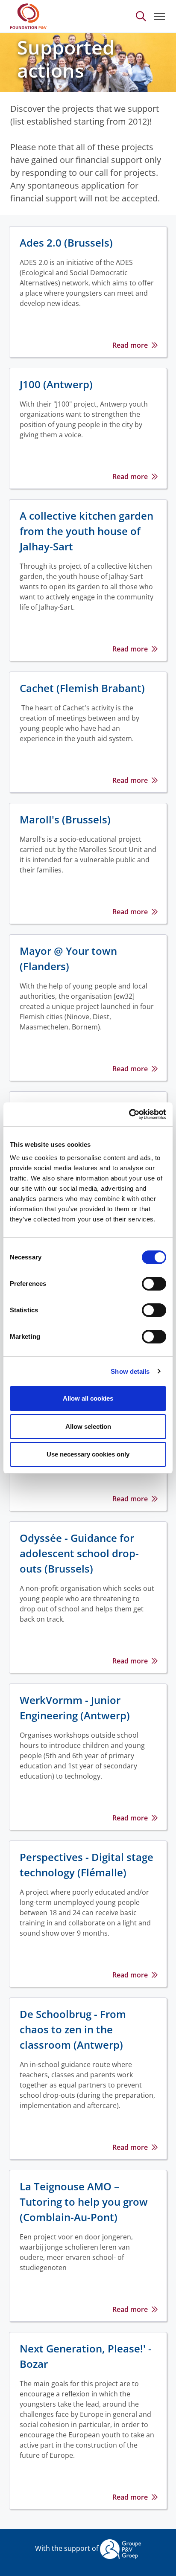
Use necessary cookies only (88, 1454)
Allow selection (88, 1426)
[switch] (154, 1284)
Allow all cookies (88, 1398)
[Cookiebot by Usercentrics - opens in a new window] (129, 1114)
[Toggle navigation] (159, 16)
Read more (130, 345)
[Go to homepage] (28, 16)
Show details (130, 1371)
